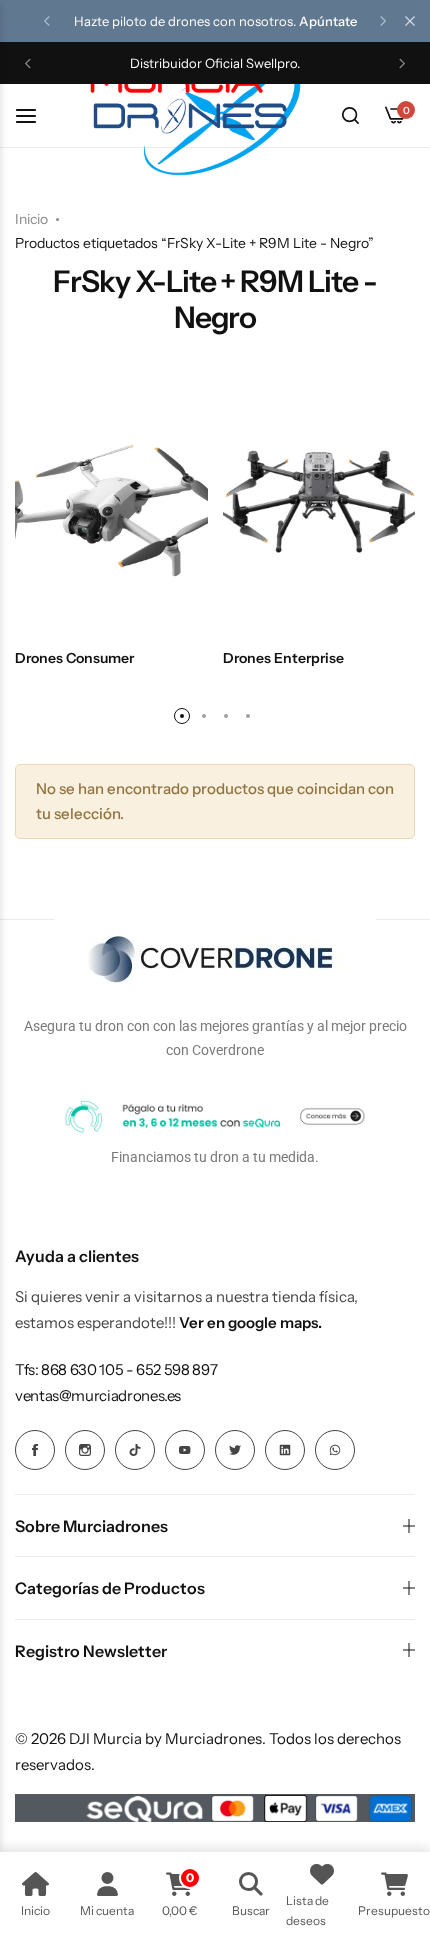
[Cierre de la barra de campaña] (410, 21)
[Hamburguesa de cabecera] (36, 115)
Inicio (31, 219)
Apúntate (328, 21)
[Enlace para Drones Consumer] (111, 503)
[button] (47, 21)
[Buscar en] (350, 116)
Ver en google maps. (250, 1322)
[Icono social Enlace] (35, 1450)
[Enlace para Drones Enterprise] (319, 503)
